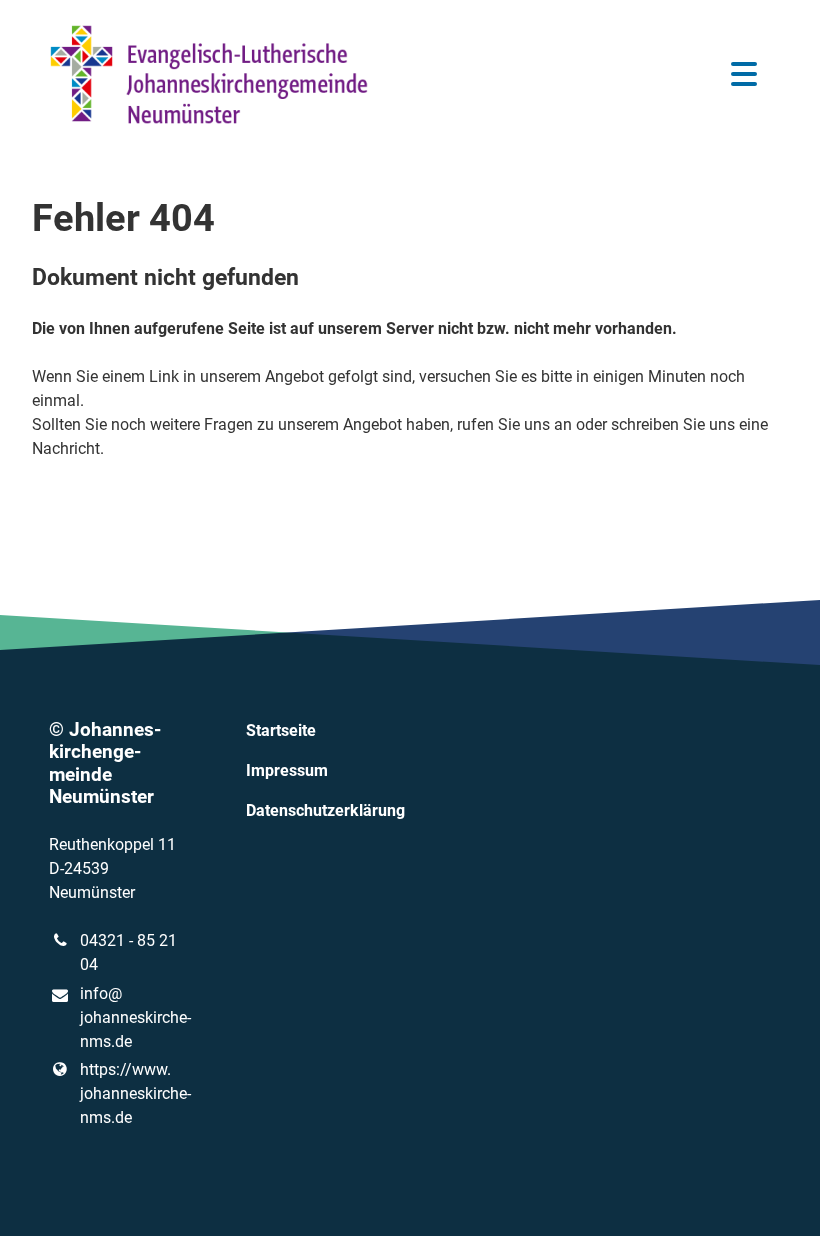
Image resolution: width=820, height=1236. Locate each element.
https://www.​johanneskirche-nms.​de (130, 1093)
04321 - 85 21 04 (128, 952)
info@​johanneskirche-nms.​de (130, 1017)
